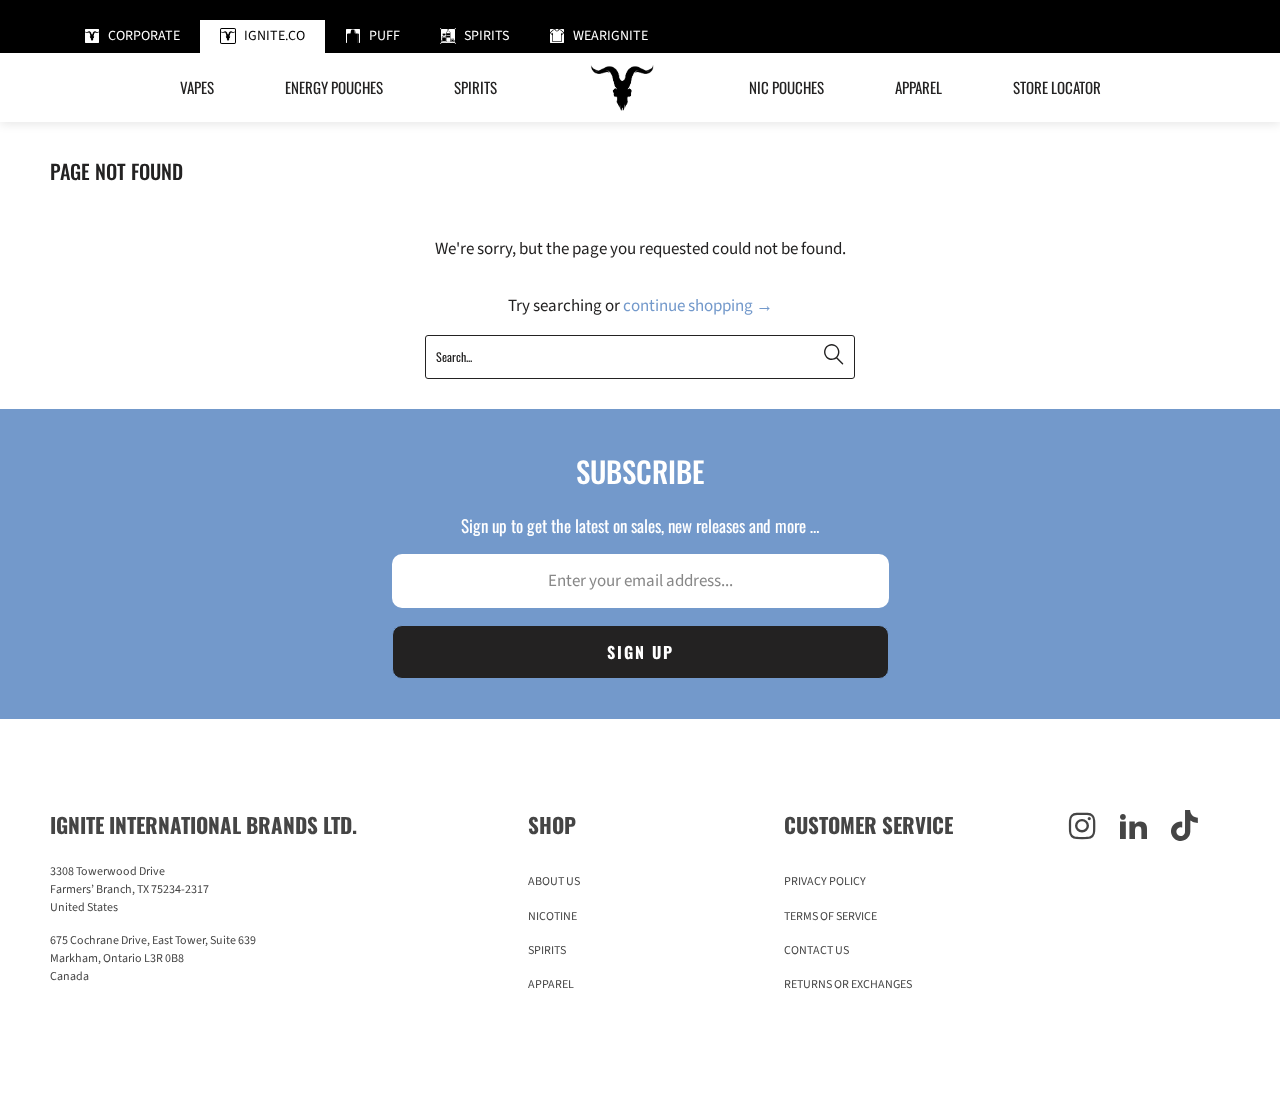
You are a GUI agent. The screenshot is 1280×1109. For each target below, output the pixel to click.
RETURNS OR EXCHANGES (848, 984)
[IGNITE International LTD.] (623, 87)
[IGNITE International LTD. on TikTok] (1184, 828)
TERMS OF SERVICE (830, 916)
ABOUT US (554, 881)
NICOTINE (552, 916)
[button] (334, 87)
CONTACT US (816, 950)
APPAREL (551, 984)
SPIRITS (547, 950)
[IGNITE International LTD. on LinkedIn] (1133, 828)
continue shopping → (698, 306)
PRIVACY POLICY (825, 881)
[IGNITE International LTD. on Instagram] (1082, 828)
